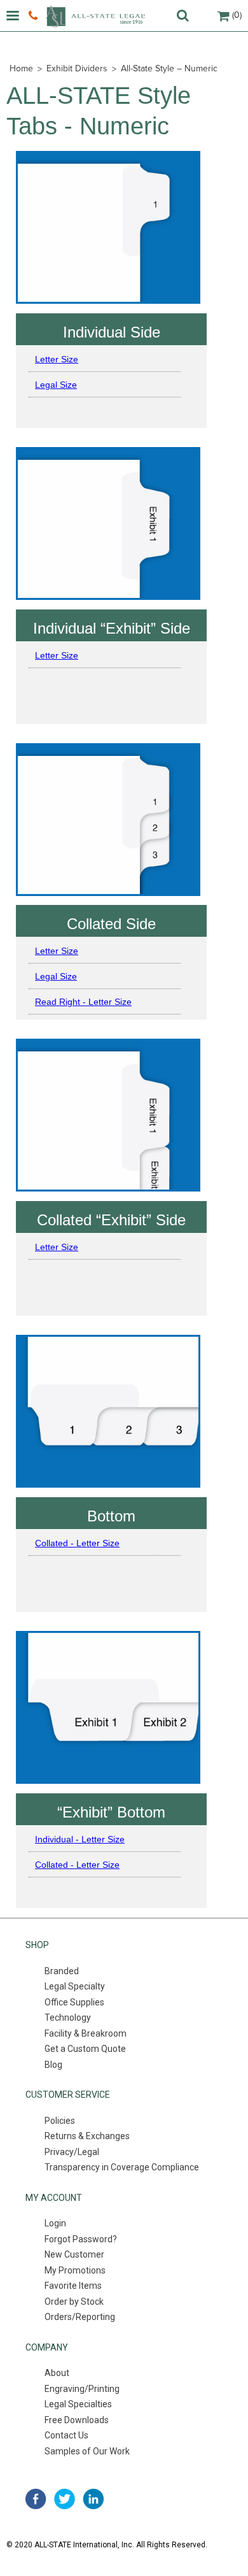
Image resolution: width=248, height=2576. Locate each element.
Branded (62, 1971)
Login (55, 2223)
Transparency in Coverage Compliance (122, 2167)
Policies (60, 2121)
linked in (93, 2499)
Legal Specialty (75, 1986)
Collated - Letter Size (77, 1543)
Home (21, 68)
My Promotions (75, 2270)
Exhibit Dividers (77, 68)
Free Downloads (77, 2420)
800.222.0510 (35, 16)
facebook (36, 2499)
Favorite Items (73, 2286)
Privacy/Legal (72, 2152)
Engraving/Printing (82, 2389)
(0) (237, 15)
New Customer (74, 2254)
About (57, 2373)
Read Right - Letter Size (83, 1002)
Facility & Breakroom (86, 2033)
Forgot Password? (81, 2239)
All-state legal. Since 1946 (95, 16)
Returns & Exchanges (87, 2136)
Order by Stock (74, 2302)
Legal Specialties (78, 2404)
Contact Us (66, 2435)
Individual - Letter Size (80, 1839)
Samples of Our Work (87, 2451)
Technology (68, 2017)
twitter (65, 2499)
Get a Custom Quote (85, 2049)
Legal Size (56, 385)
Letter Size (57, 359)
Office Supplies (74, 2002)
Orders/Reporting (80, 2317)
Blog (53, 2065)
